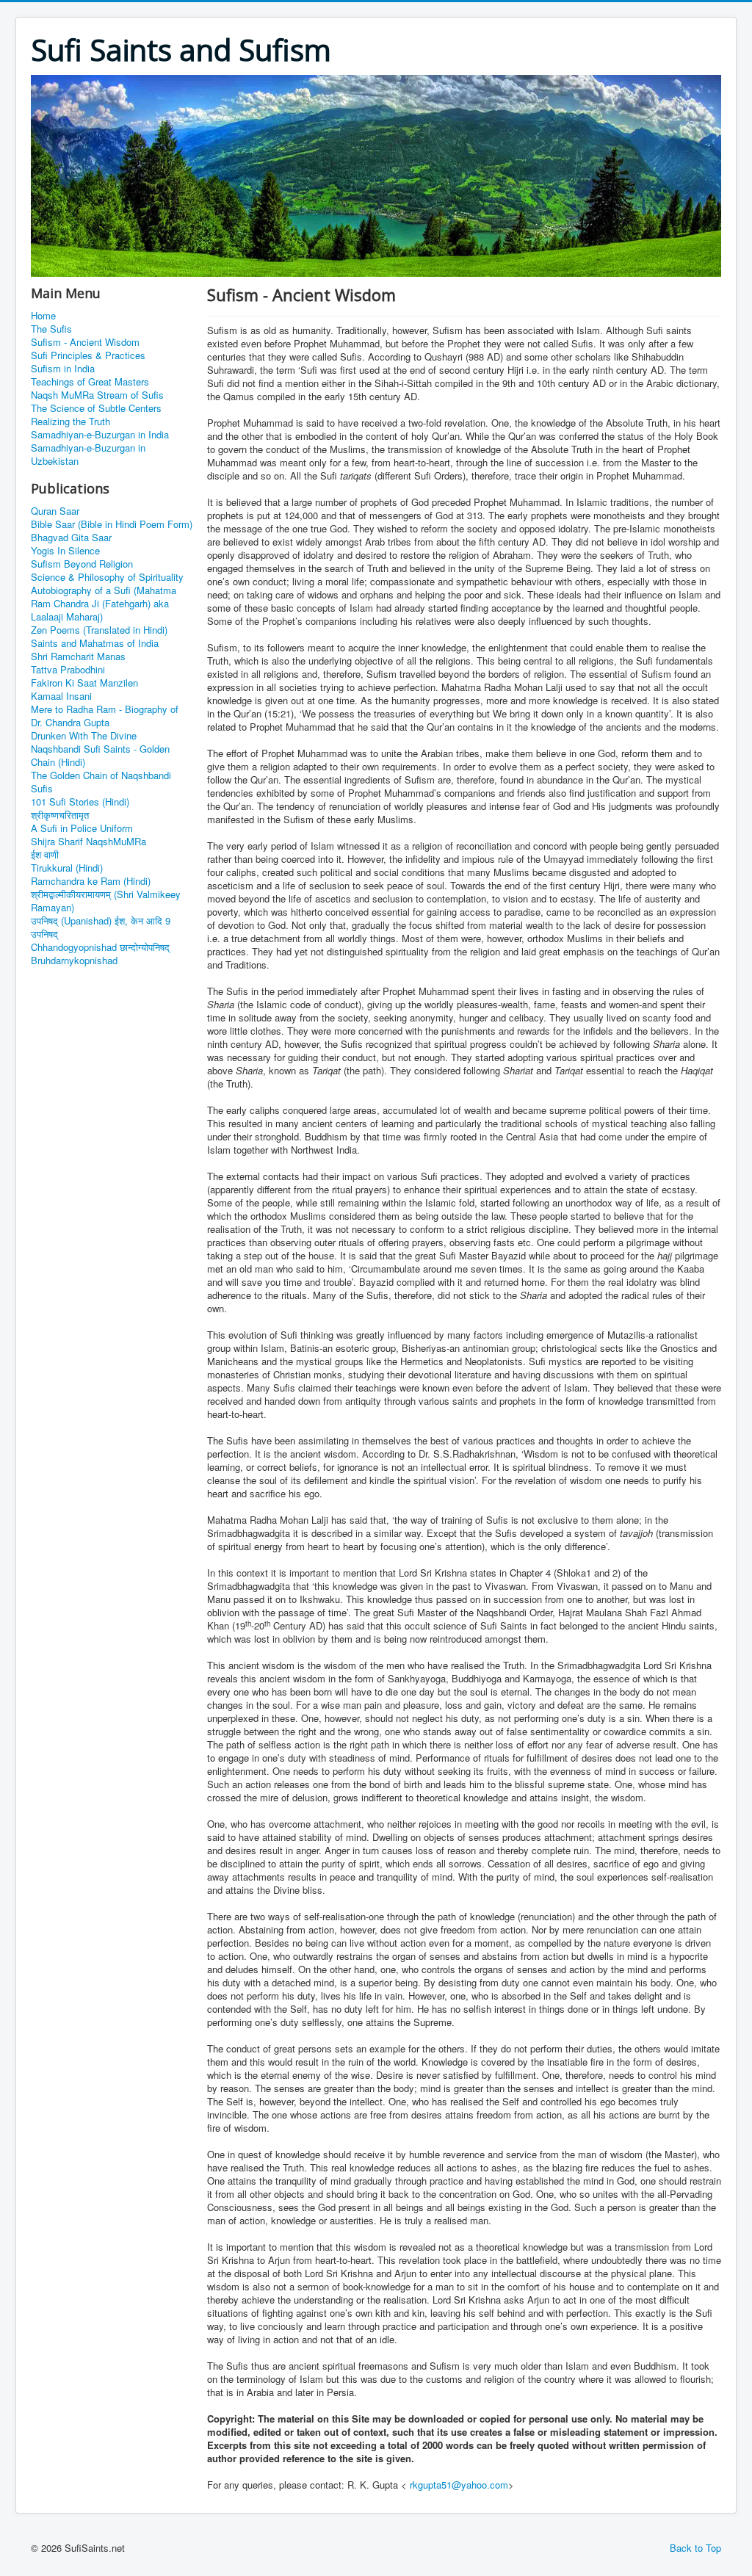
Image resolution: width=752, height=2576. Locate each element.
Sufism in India (63, 369)
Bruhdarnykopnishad (74, 960)
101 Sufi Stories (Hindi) (80, 802)
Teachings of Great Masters (90, 382)
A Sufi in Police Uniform (82, 828)
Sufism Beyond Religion (82, 564)
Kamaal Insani (61, 696)
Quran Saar (55, 511)
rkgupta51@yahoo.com (459, 2485)
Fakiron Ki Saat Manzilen (84, 683)
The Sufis (51, 329)
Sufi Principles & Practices (88, 355)
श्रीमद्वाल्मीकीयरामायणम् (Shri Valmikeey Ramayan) (106, 901)
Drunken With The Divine (84, 736)
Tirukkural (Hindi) (67, 868)
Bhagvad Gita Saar (71, 538)
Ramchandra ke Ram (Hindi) (91, 881)
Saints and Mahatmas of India (95, 643)
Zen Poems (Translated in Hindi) (99, 630)
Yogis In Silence (65, 551)
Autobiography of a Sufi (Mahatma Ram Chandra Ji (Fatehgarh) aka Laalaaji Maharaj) (104, 604)
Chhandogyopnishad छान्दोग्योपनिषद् (100, 947)
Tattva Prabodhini (68, 670)
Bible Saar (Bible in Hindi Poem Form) (112, 524)
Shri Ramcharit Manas (78, 656)
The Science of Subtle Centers (96, 408)
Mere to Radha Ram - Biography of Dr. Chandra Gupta (105, 716)
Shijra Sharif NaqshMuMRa (88, 842)
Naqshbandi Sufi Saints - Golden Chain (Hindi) (100, 756)
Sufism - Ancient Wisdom (85, 342)
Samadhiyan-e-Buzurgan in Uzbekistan (88, 455)
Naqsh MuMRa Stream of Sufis (97, 395)
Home (43, 316)
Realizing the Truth (70, 422)
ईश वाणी (45, 855)
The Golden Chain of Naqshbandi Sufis (101, 782)
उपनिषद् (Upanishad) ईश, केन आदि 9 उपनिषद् (101, 927)
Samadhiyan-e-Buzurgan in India (100, 435)
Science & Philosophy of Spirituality (107, 577)
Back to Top (695, 2548)
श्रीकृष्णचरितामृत (60, 815)
